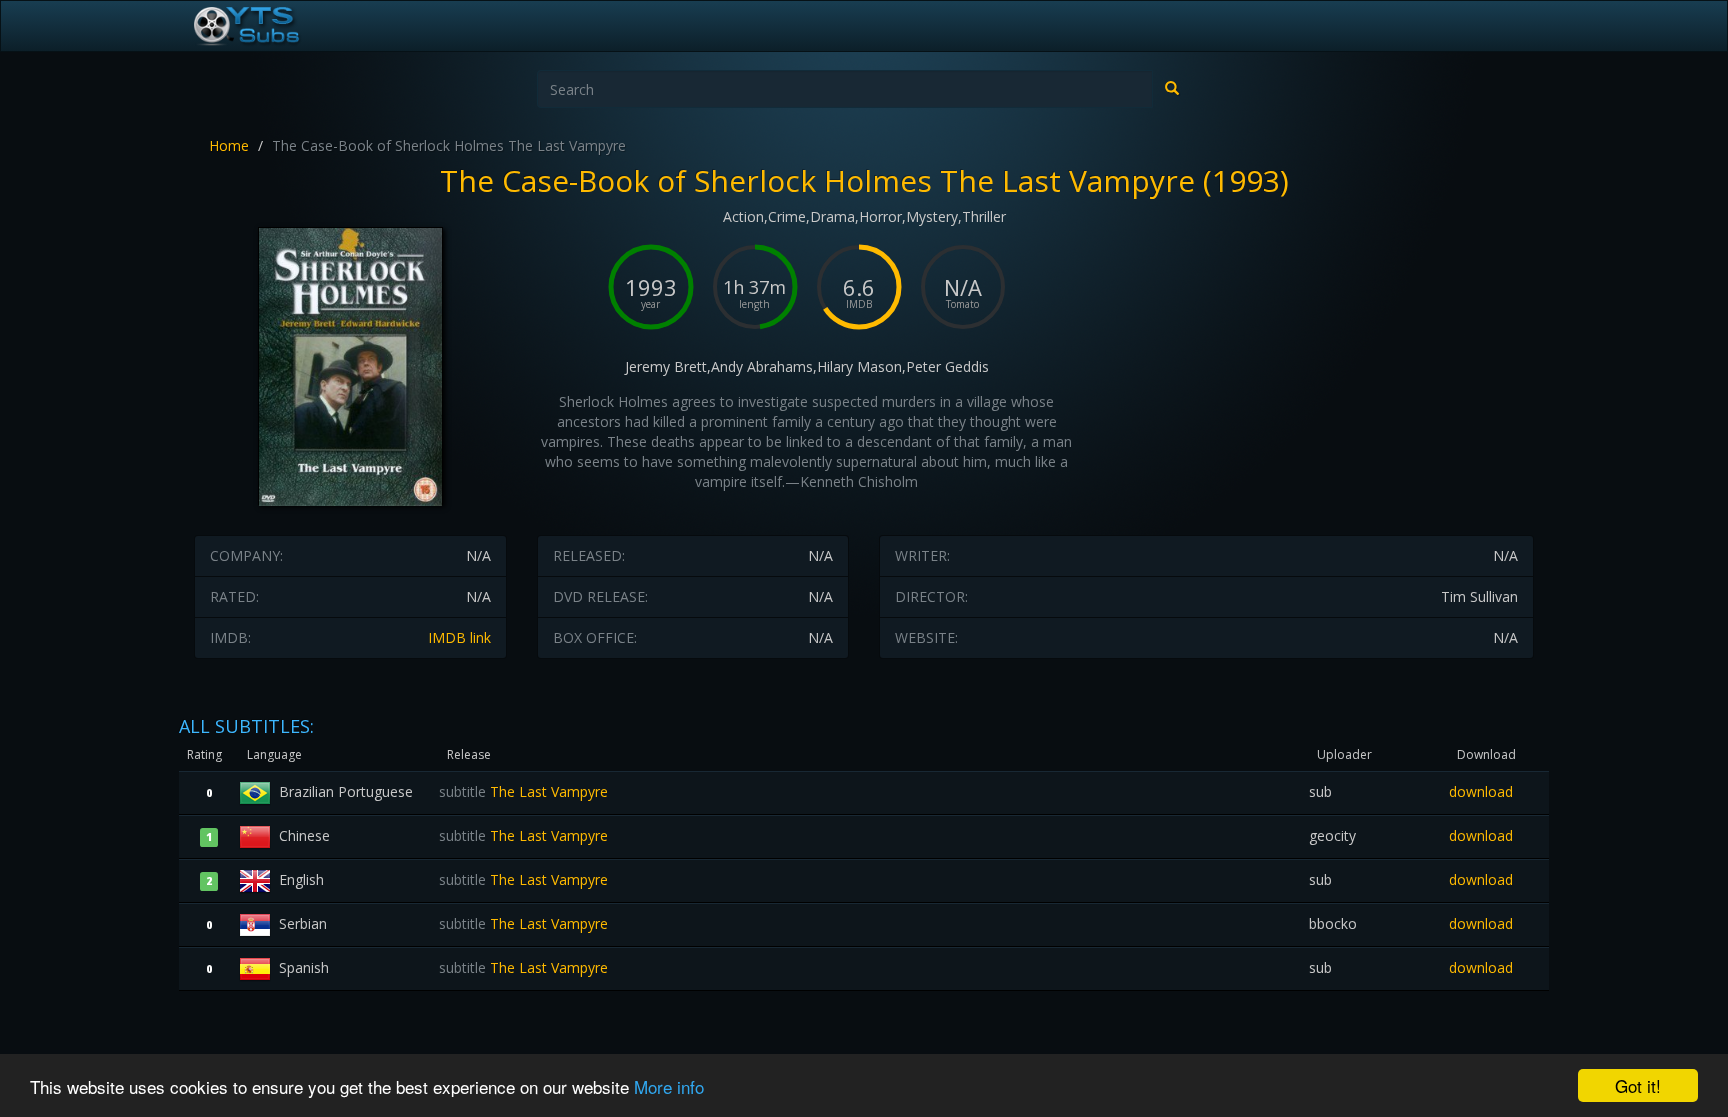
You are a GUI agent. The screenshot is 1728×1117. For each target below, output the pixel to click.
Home (229, 145)
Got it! (1638, 1085)
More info (669, 1086)
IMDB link (459, 637)
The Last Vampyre (523, 791)
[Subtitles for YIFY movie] (269, 26)
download (1481, 791)
